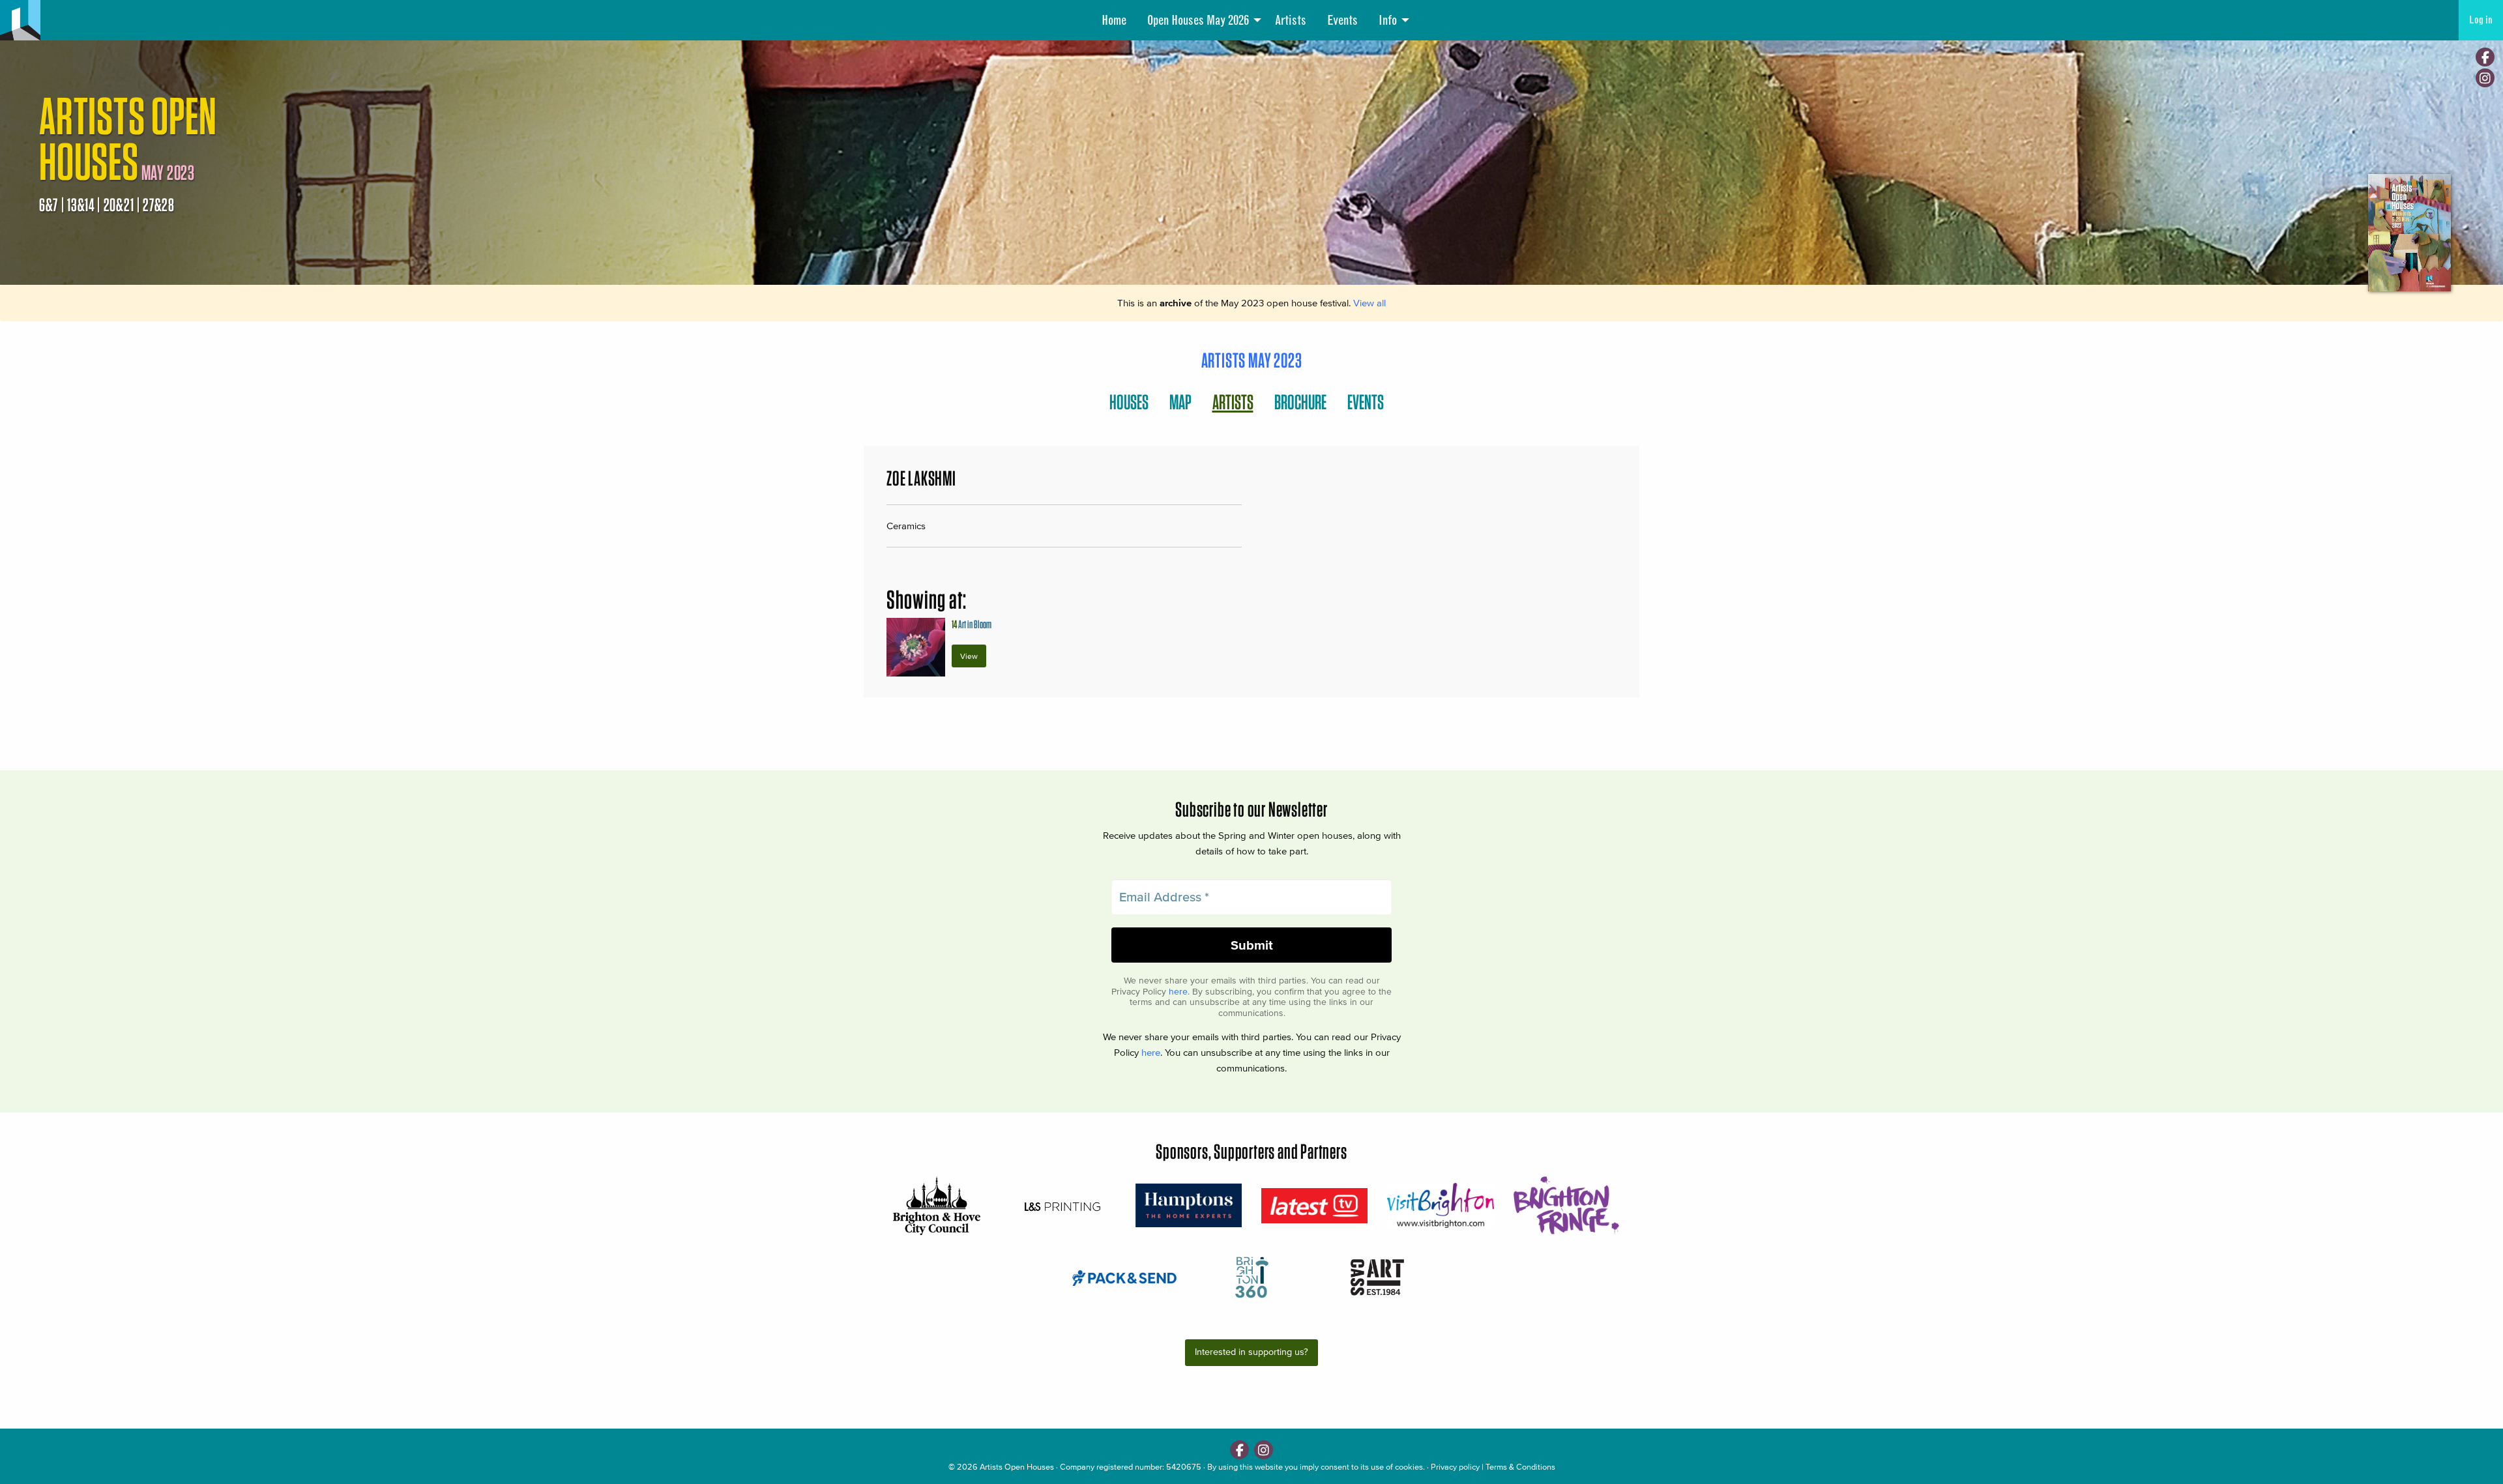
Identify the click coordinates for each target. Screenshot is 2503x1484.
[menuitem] (1114, 20)
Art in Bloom (972, 624)
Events (1342, 20)
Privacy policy (1455, 1467)
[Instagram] (2485, 78)
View (969, 656)
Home (1114, 20)
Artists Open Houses (1017, 1467)
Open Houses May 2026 (1198, 20)
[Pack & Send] (1125, 1277)
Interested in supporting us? (1251, 1352)
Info (1388, 20)
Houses (1129, 402)
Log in (2481, 20)
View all (1369, 303)
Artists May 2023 (1252, 360)
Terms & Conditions (1520, 1467)
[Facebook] (2485, 57)
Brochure (1300, 402)
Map (1180, 402)
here (1178, 992)
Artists (1291, 20)
